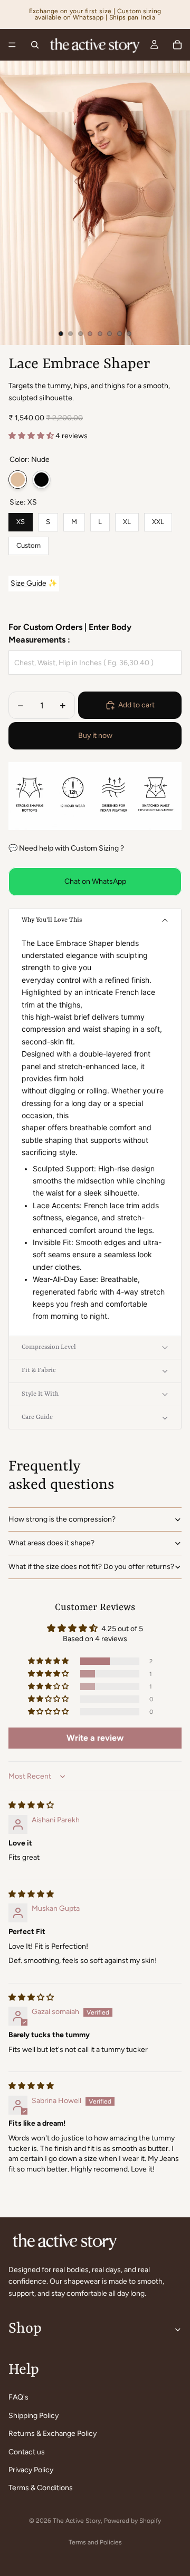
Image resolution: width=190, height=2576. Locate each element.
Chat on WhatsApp (95, 881)
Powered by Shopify (132, 2521)
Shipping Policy (34, 2416)
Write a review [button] (95, 1738)
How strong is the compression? (62, 1519)
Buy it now (95, 736)
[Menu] (12, 45)
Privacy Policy (31, 2470)
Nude (18, 480)
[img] (31, 1805)
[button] (32, 436)
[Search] (35, 45)
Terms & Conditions (41, 2488)
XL (127, 519)
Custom (28, 543)
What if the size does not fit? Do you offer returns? (91, 1567)
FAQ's (18, 2397)
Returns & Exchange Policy (53, 2434)
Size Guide (28, 583)
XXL (158, 519)
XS (21, 519)
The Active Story (77, 2521)
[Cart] (177, 45)
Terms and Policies (95, 2542)
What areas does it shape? (51, 1543)
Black (41, 480)
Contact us (27, 2451)
